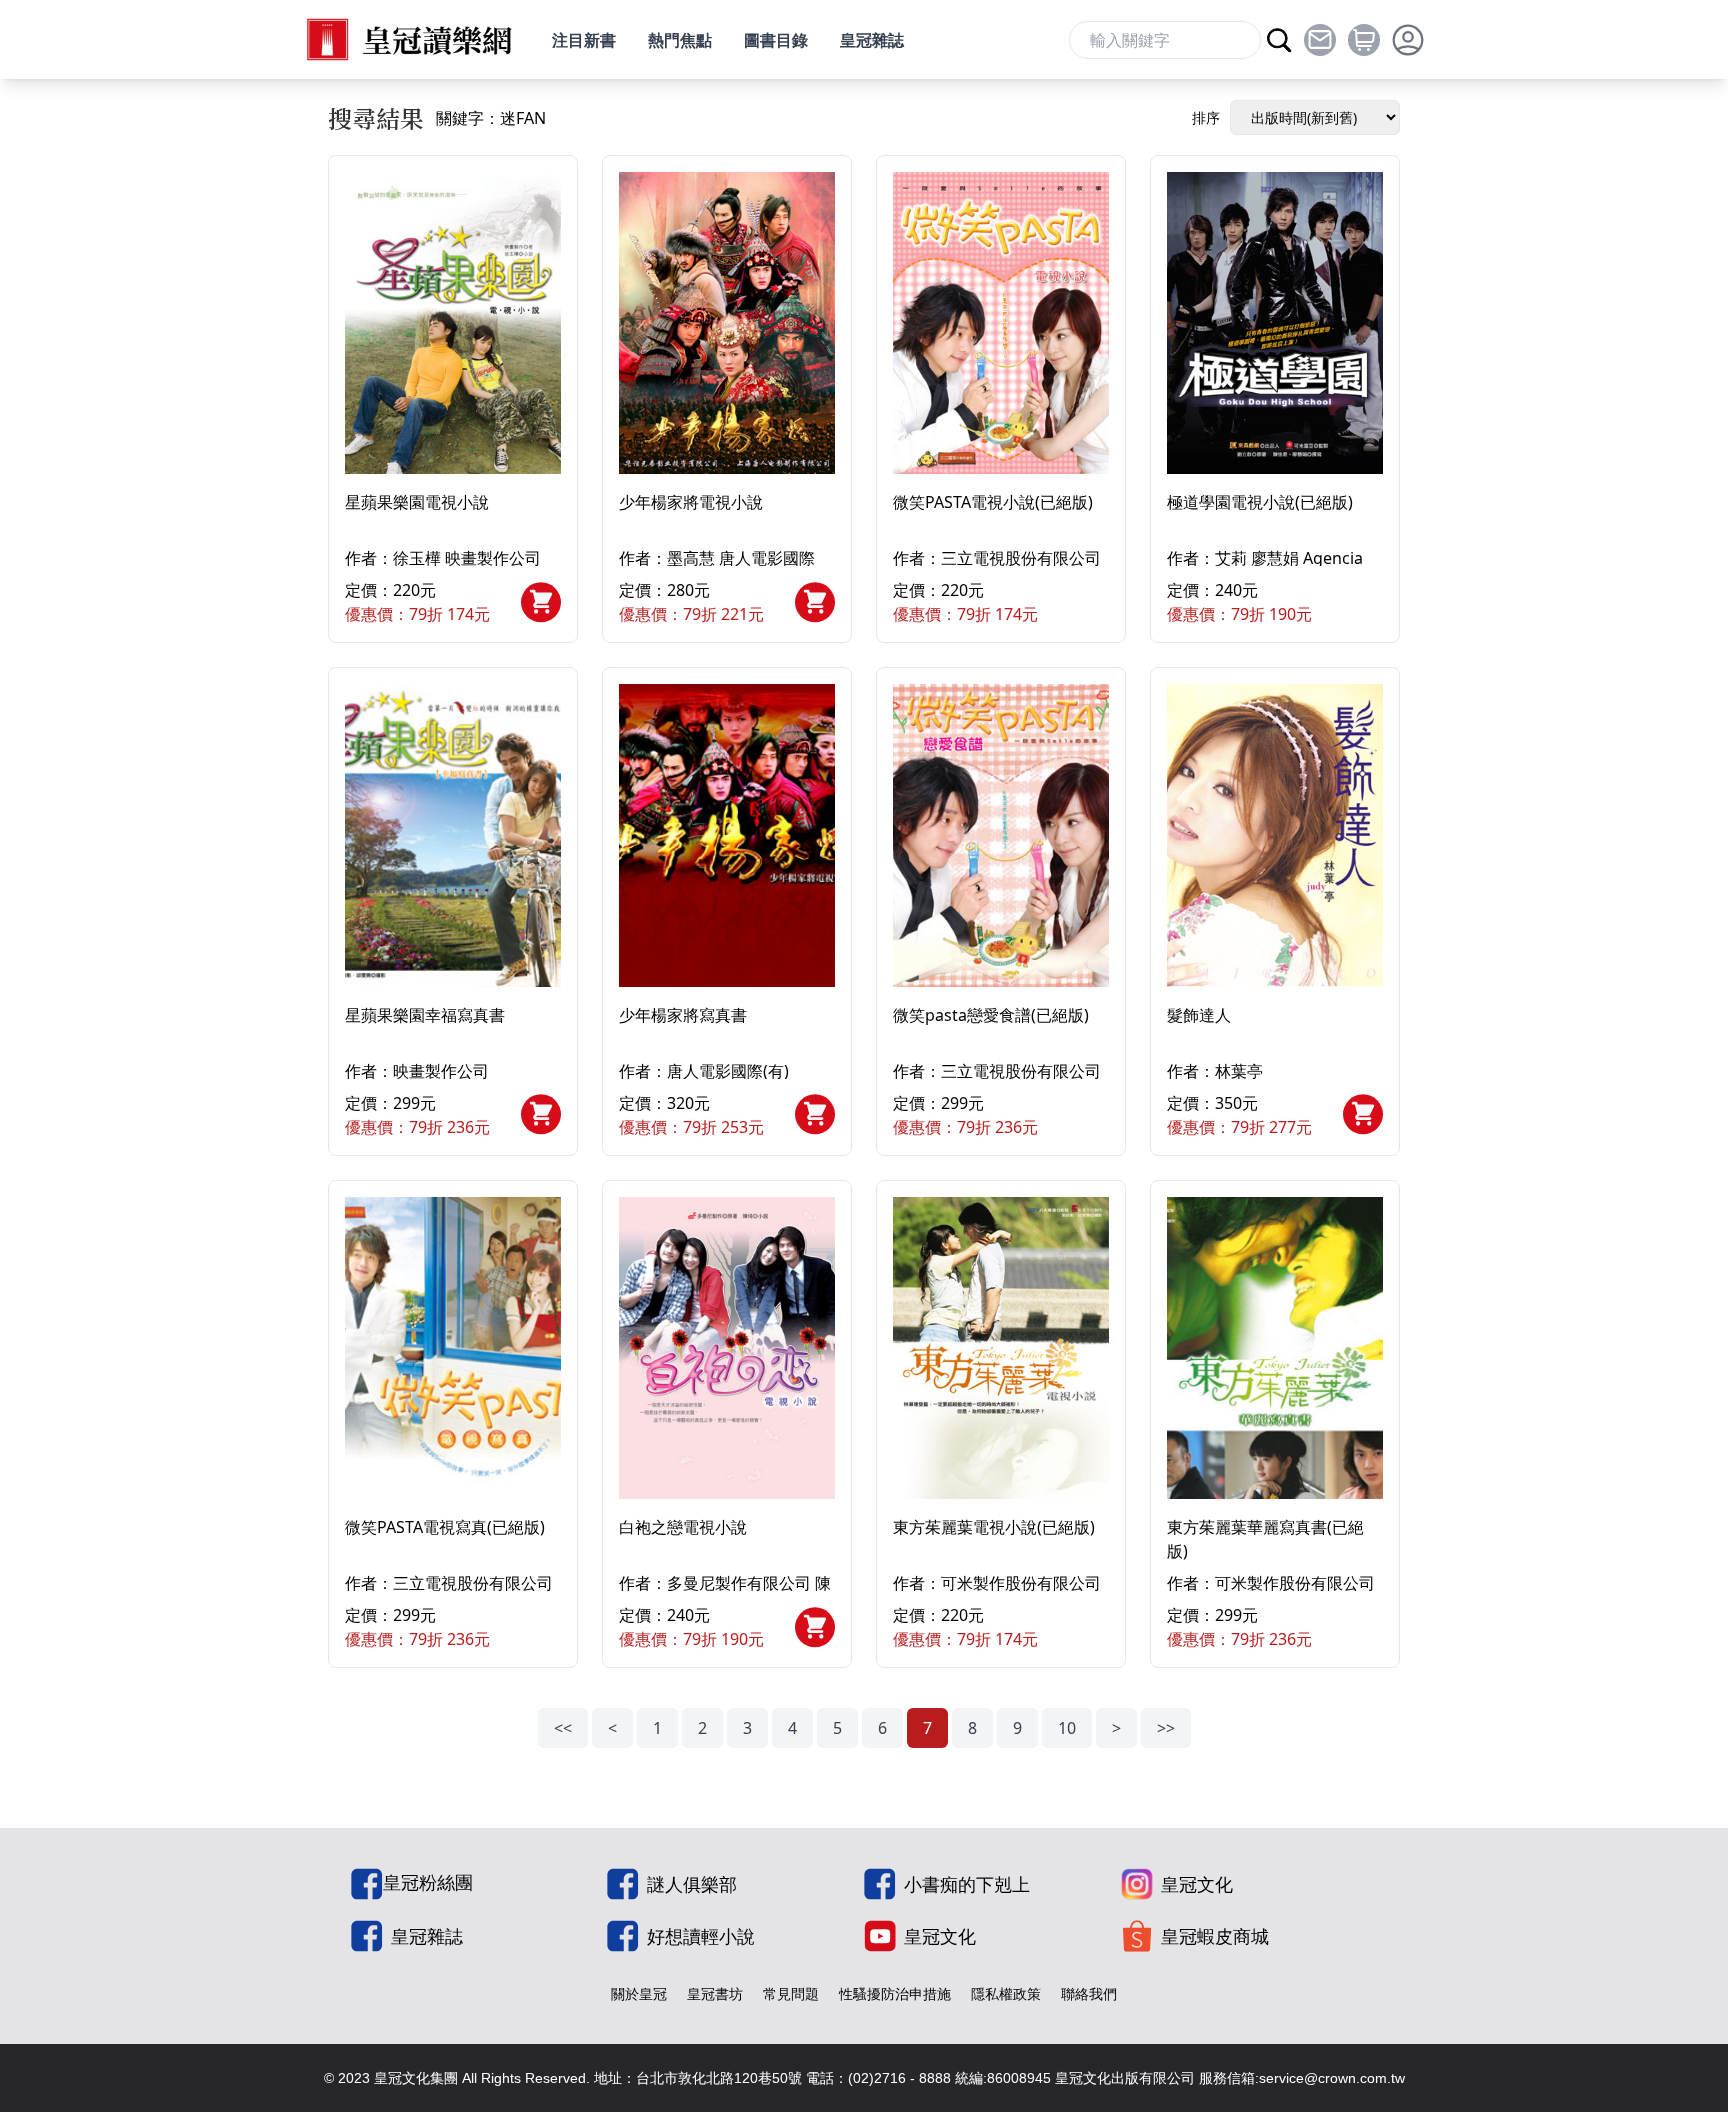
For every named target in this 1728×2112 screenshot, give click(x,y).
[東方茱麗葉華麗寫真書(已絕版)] (1275, 1348)
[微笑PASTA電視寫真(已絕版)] (453, 1348)
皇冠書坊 (715, 1993)
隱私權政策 (1006, 1993)
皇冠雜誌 (872, 40)
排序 (1206, 117)
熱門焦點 (680, 40)
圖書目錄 (776, 40)
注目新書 (584, 40)
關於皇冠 (639, 1993)
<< (563, 1728)
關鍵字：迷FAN (491, 118)
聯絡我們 (1089, 1993)
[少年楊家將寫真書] (727, 835)
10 (1067, 1728)
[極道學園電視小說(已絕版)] (1275, 323)
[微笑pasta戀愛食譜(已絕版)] (1001, 835)
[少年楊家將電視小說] (727, 323)
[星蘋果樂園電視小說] (453, 323)
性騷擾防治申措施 (895, 1993)
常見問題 (791, 1993)
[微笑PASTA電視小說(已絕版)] (1001, 323)
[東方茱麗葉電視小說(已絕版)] (1001, 1348)
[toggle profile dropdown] (1408, 40)
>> (1166, 1728)
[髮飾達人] (1275, 835)
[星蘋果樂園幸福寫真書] (453, 835)
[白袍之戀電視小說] (727, 1348)
